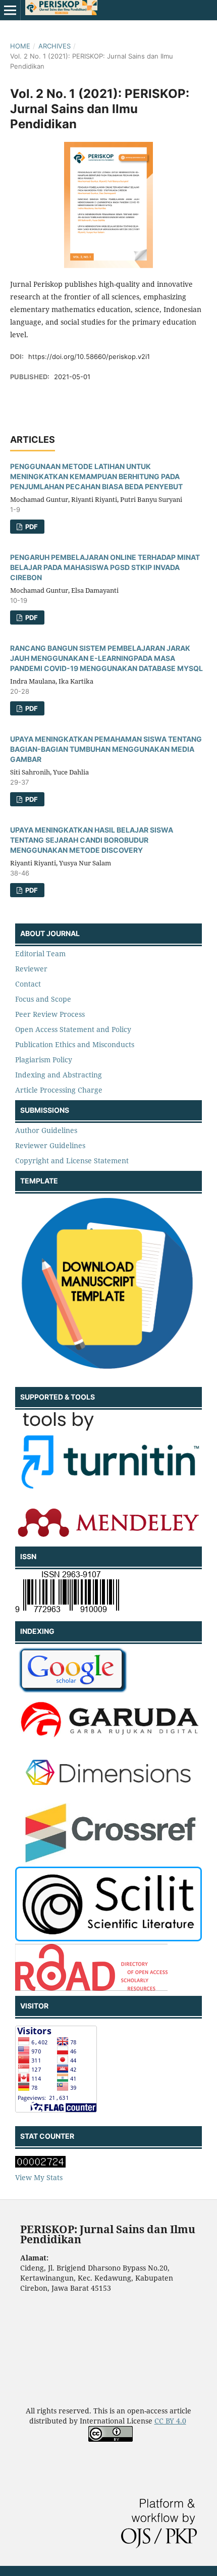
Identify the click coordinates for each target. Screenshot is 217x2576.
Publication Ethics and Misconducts (75, 1044)
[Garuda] (108, 1741)
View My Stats (39, 2177)
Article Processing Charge (59, 1090)
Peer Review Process (50, 1014)
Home (20, 46)
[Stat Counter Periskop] (40, 2165)
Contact (28, 984)
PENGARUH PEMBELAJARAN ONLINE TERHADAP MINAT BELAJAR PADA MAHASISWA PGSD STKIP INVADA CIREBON (105, 567)
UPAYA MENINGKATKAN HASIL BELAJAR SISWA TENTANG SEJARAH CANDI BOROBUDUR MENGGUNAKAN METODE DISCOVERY (92, 840)
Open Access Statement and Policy (73, 1029)
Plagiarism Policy (44, 1060)
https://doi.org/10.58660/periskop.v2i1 (89, 356)
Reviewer (31, 969)
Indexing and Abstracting (59, 1075)
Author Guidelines (46, 1130)
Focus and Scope (43, 999)
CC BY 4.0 (170, 2421)
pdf (31, 527)
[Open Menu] (10, 10)
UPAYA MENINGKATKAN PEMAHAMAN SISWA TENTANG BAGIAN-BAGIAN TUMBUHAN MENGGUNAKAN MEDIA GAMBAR (106, 749)
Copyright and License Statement (72, 1161)
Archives (55, 46)
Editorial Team (40, 954)
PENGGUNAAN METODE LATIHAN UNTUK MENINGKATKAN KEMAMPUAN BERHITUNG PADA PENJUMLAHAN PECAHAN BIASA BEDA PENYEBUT (96, 476)
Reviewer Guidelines (50, 1145)
